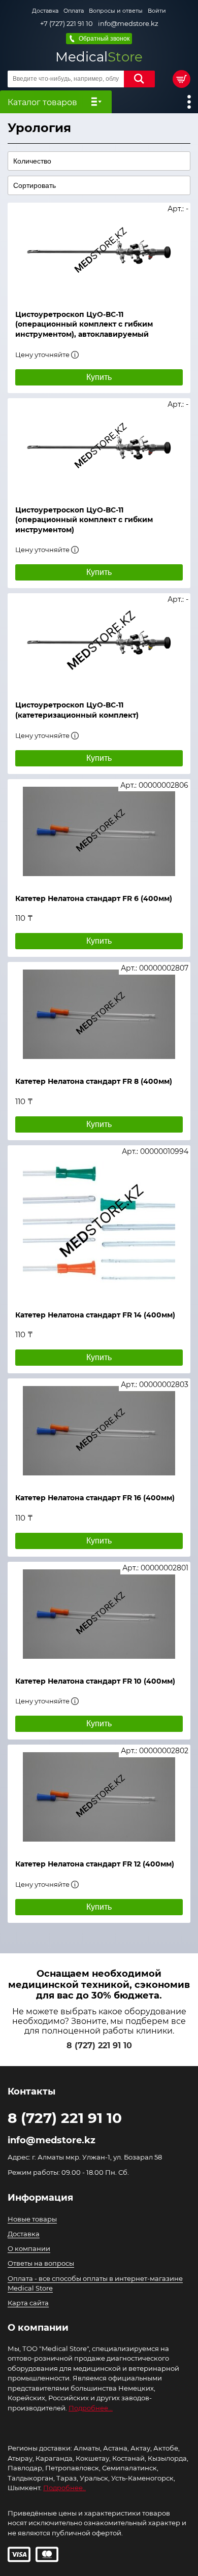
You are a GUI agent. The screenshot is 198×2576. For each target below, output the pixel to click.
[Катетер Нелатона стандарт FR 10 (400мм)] (99, 1614)
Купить (99, 377)
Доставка (45, 11)
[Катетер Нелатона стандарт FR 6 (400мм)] (99, 831)
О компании (29, 2248)
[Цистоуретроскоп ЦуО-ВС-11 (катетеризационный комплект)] (99, 642)
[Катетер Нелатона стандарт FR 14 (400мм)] (99, 1223)
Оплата (74, 11)
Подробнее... (91, 2408)
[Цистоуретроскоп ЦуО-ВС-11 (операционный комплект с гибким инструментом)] (99, 447)
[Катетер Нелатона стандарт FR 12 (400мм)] (99, 1797)
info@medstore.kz (128, 24)
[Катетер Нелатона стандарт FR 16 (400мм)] (99, 1431)
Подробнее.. (64, 2488)
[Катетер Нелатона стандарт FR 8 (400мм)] (99, 1014)
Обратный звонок (104, 39)
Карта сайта (28, 2303)
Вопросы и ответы (116, 11)
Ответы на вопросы (41, 2263)
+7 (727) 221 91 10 (67, 24)
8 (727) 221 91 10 (99, 2046)
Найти (139, 79)
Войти (157, 11)
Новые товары (32, 2219)
